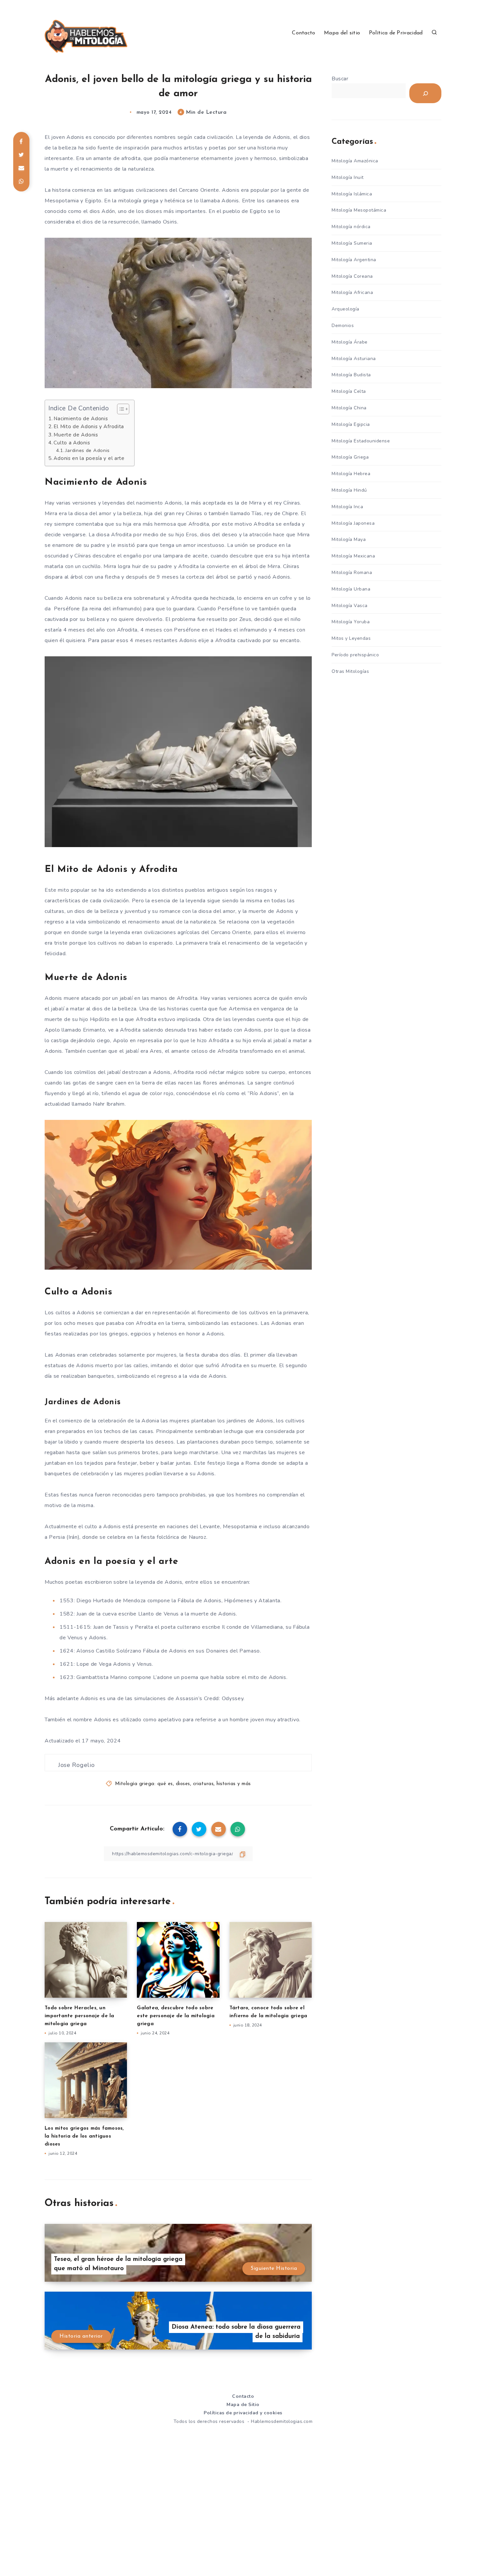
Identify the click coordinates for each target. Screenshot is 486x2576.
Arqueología (345, 309)
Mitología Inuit (348, 177)
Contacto (304, 33)
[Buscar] (425, 93)
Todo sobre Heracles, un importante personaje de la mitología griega (80, 2016)
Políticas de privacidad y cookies (243, 2413)
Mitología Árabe (350, 342)
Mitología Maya (349, 539)
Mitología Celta (349, 391)
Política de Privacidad (396, 33)
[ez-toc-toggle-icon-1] (120, 409)
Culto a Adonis (72, 443)
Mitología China (349, 408)
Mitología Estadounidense (361, 441)
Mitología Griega (350, 457)
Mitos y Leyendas (351, 638)
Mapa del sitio (342, 33)
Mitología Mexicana (353, 556)
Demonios (343, 326)
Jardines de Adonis (88, 450)
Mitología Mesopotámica (359, 210)
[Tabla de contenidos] (123, 409)
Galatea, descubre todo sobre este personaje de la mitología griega (176, 2016)
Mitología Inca (347, 507)
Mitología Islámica (352, 194)
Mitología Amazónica (355, 161)
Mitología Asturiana (354, 359)
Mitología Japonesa (353, 523)
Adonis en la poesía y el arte (89, 458)
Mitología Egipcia (351, 424)
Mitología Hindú (349, 490)
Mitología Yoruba (351, 622)
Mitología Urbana (351, 589)
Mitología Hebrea (351, 474)
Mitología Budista (351, 375)
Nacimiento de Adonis (81, 419)
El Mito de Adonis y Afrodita (89, 427)
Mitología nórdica (351, 227)
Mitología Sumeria (352, 243)
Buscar (340, 79)
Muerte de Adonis (76, 435)
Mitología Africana (352, 292)
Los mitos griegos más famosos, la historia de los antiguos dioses (84, 2136)
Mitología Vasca (350, 606)
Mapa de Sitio (243, 2405)
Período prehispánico (355, 655)
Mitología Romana (352, 572)
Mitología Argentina (354, 260)
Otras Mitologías (350, 671)
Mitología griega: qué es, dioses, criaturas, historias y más (183, 1784)
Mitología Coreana (352, 276)
